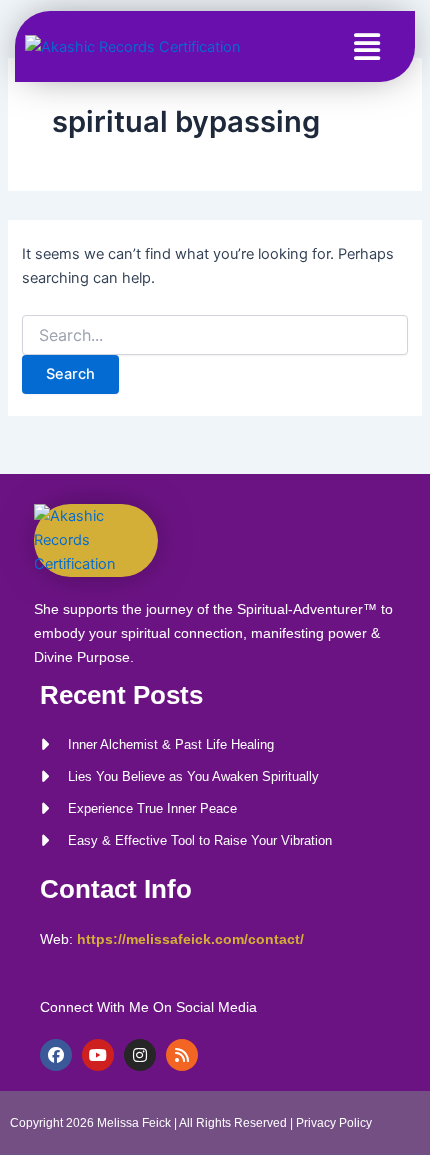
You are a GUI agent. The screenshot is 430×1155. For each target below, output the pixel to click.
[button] (367, 46)
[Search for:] (214, 335)
